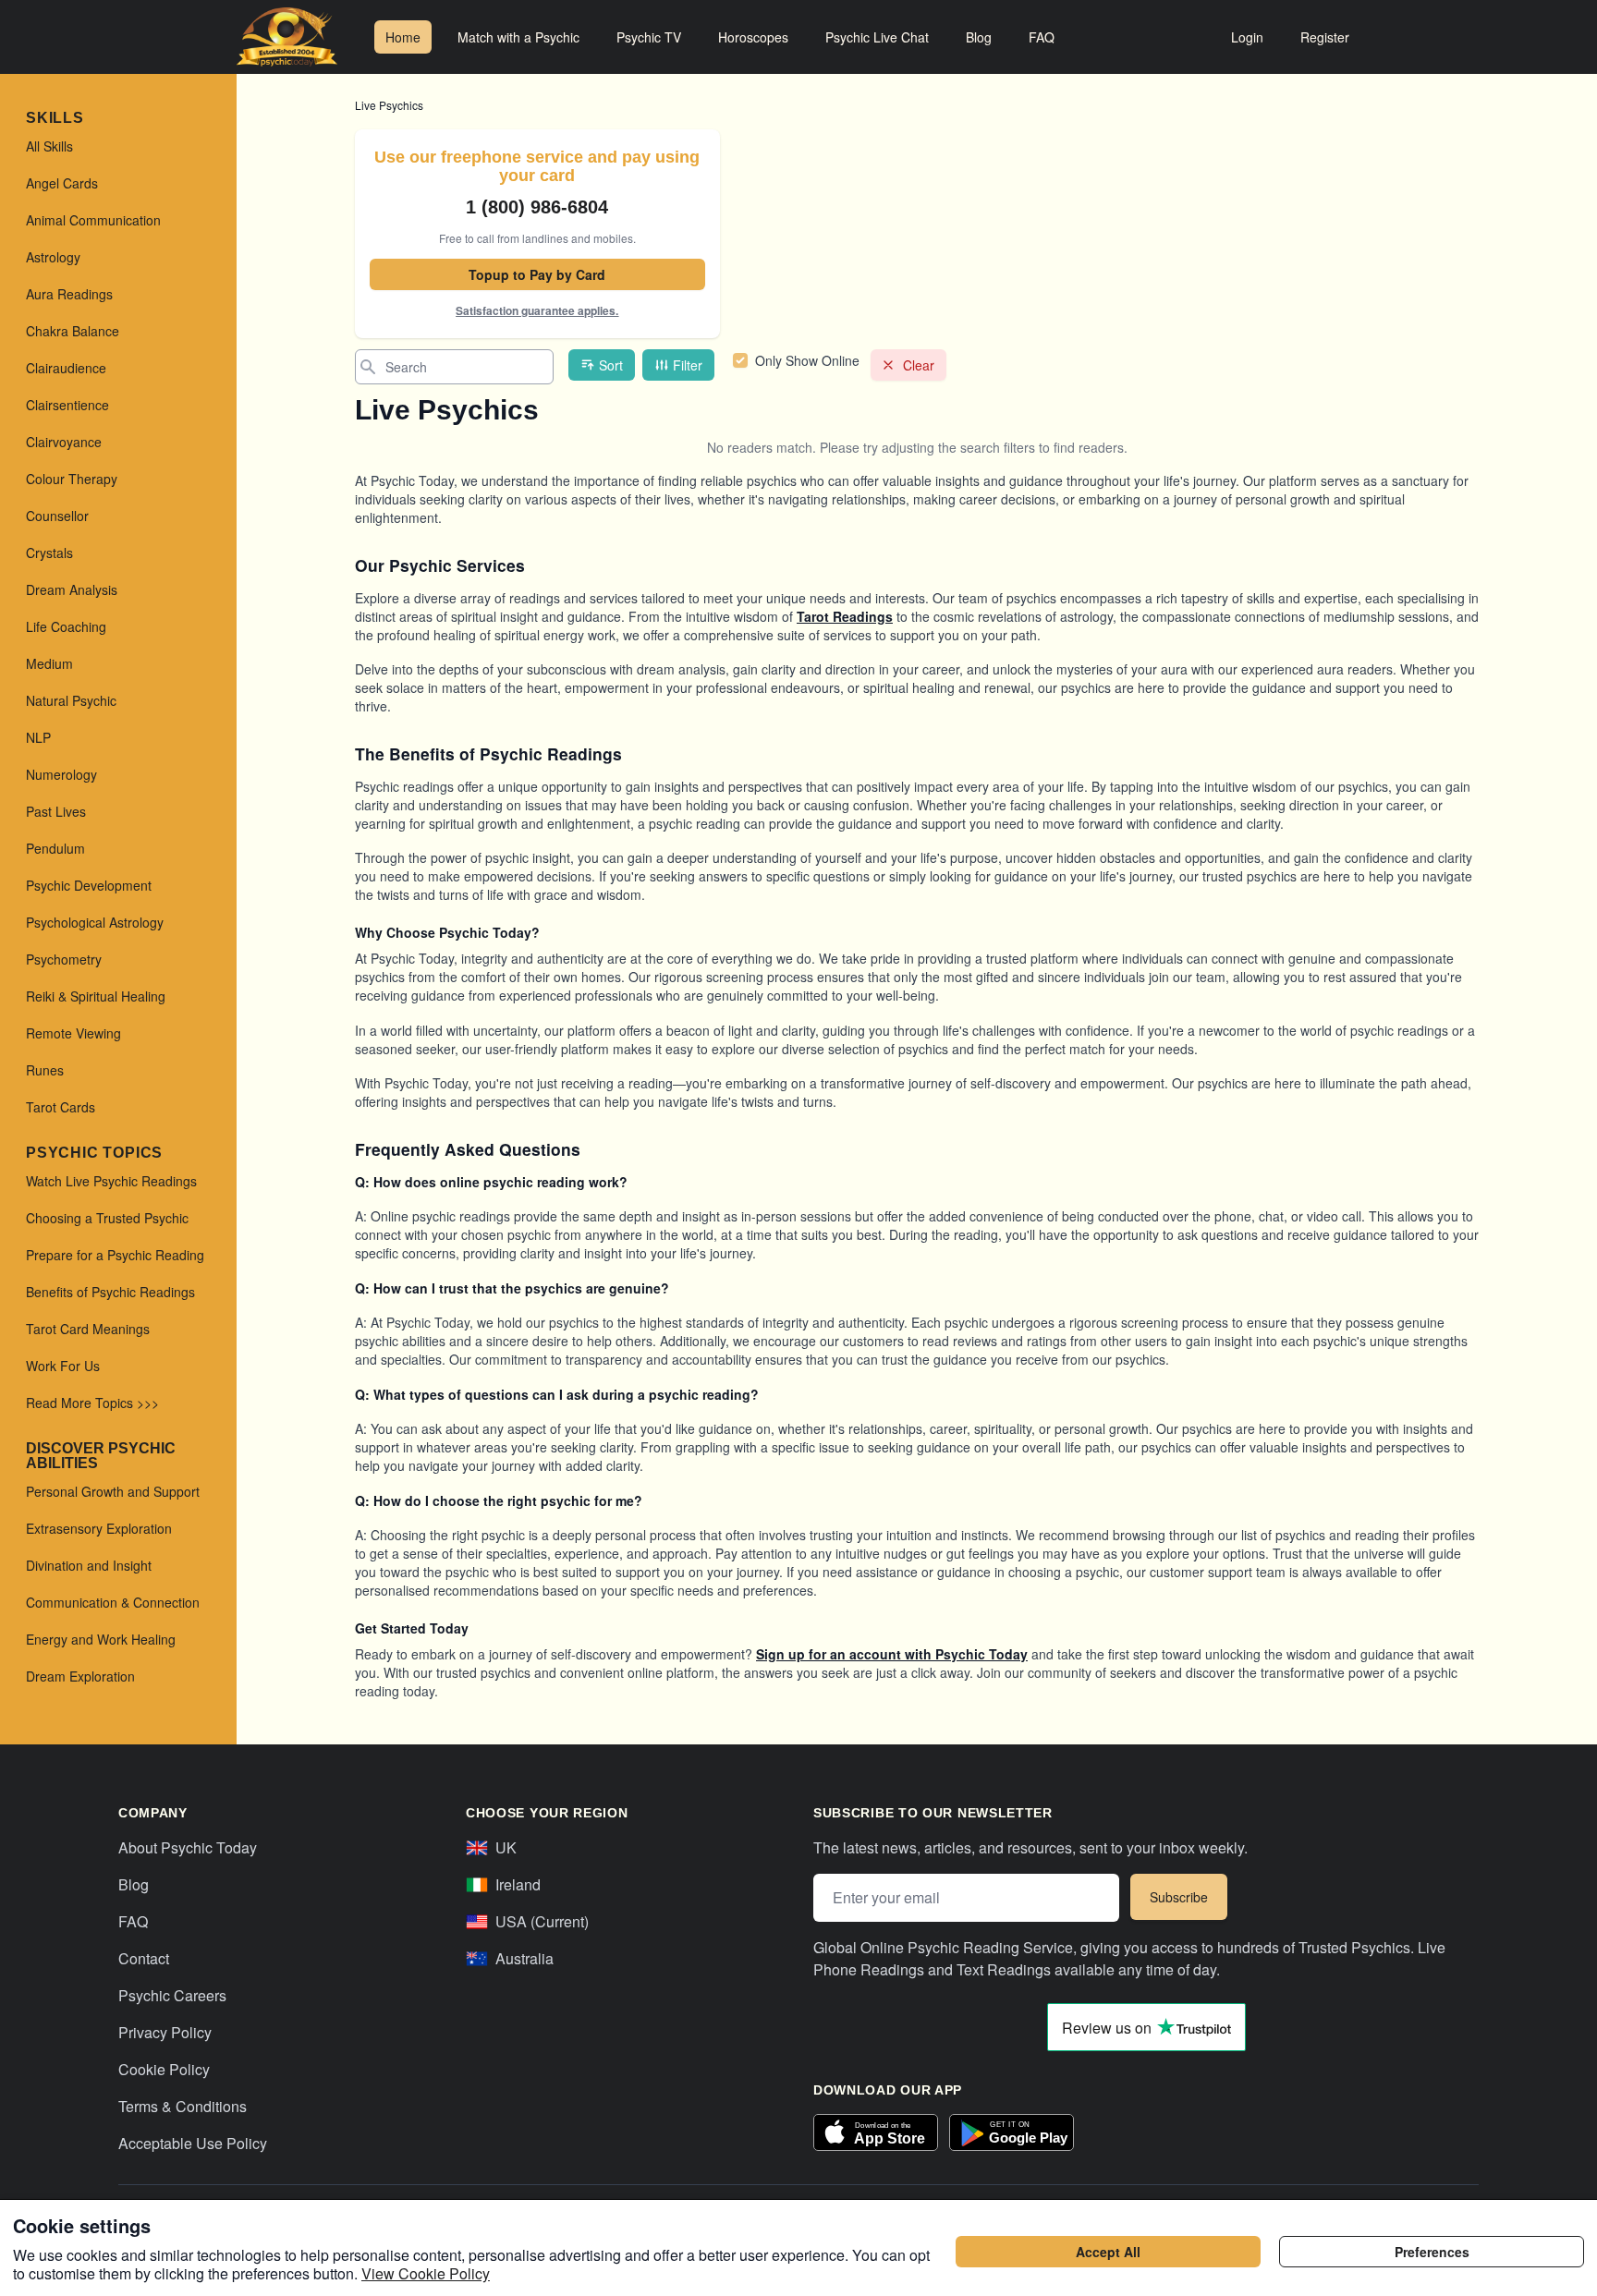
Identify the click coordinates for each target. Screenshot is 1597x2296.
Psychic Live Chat (877, 37)
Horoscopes (753, 37)
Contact (144, 1958)
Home (403, 37)
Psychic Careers (172, 1995)
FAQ (1042, 37)
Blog (979, 37)
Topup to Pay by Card (537, 274)
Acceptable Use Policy (193, 2143)
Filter (688, 365)
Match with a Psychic (518, 37)
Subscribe (1179, 1897)
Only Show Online (807, 360)
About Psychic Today (188, 1847)
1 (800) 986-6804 (537, 207)
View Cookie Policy (426, 2273)
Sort (611, 365)
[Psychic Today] (287, 37)
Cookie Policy (164, 2069)
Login (1247, 37)
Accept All (1108, 2252)
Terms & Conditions (183, 2106)
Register (1325, 37)
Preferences (1432, 2252)
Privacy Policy (165, 2032)
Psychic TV (649, 37)
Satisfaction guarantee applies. (537, 310)
